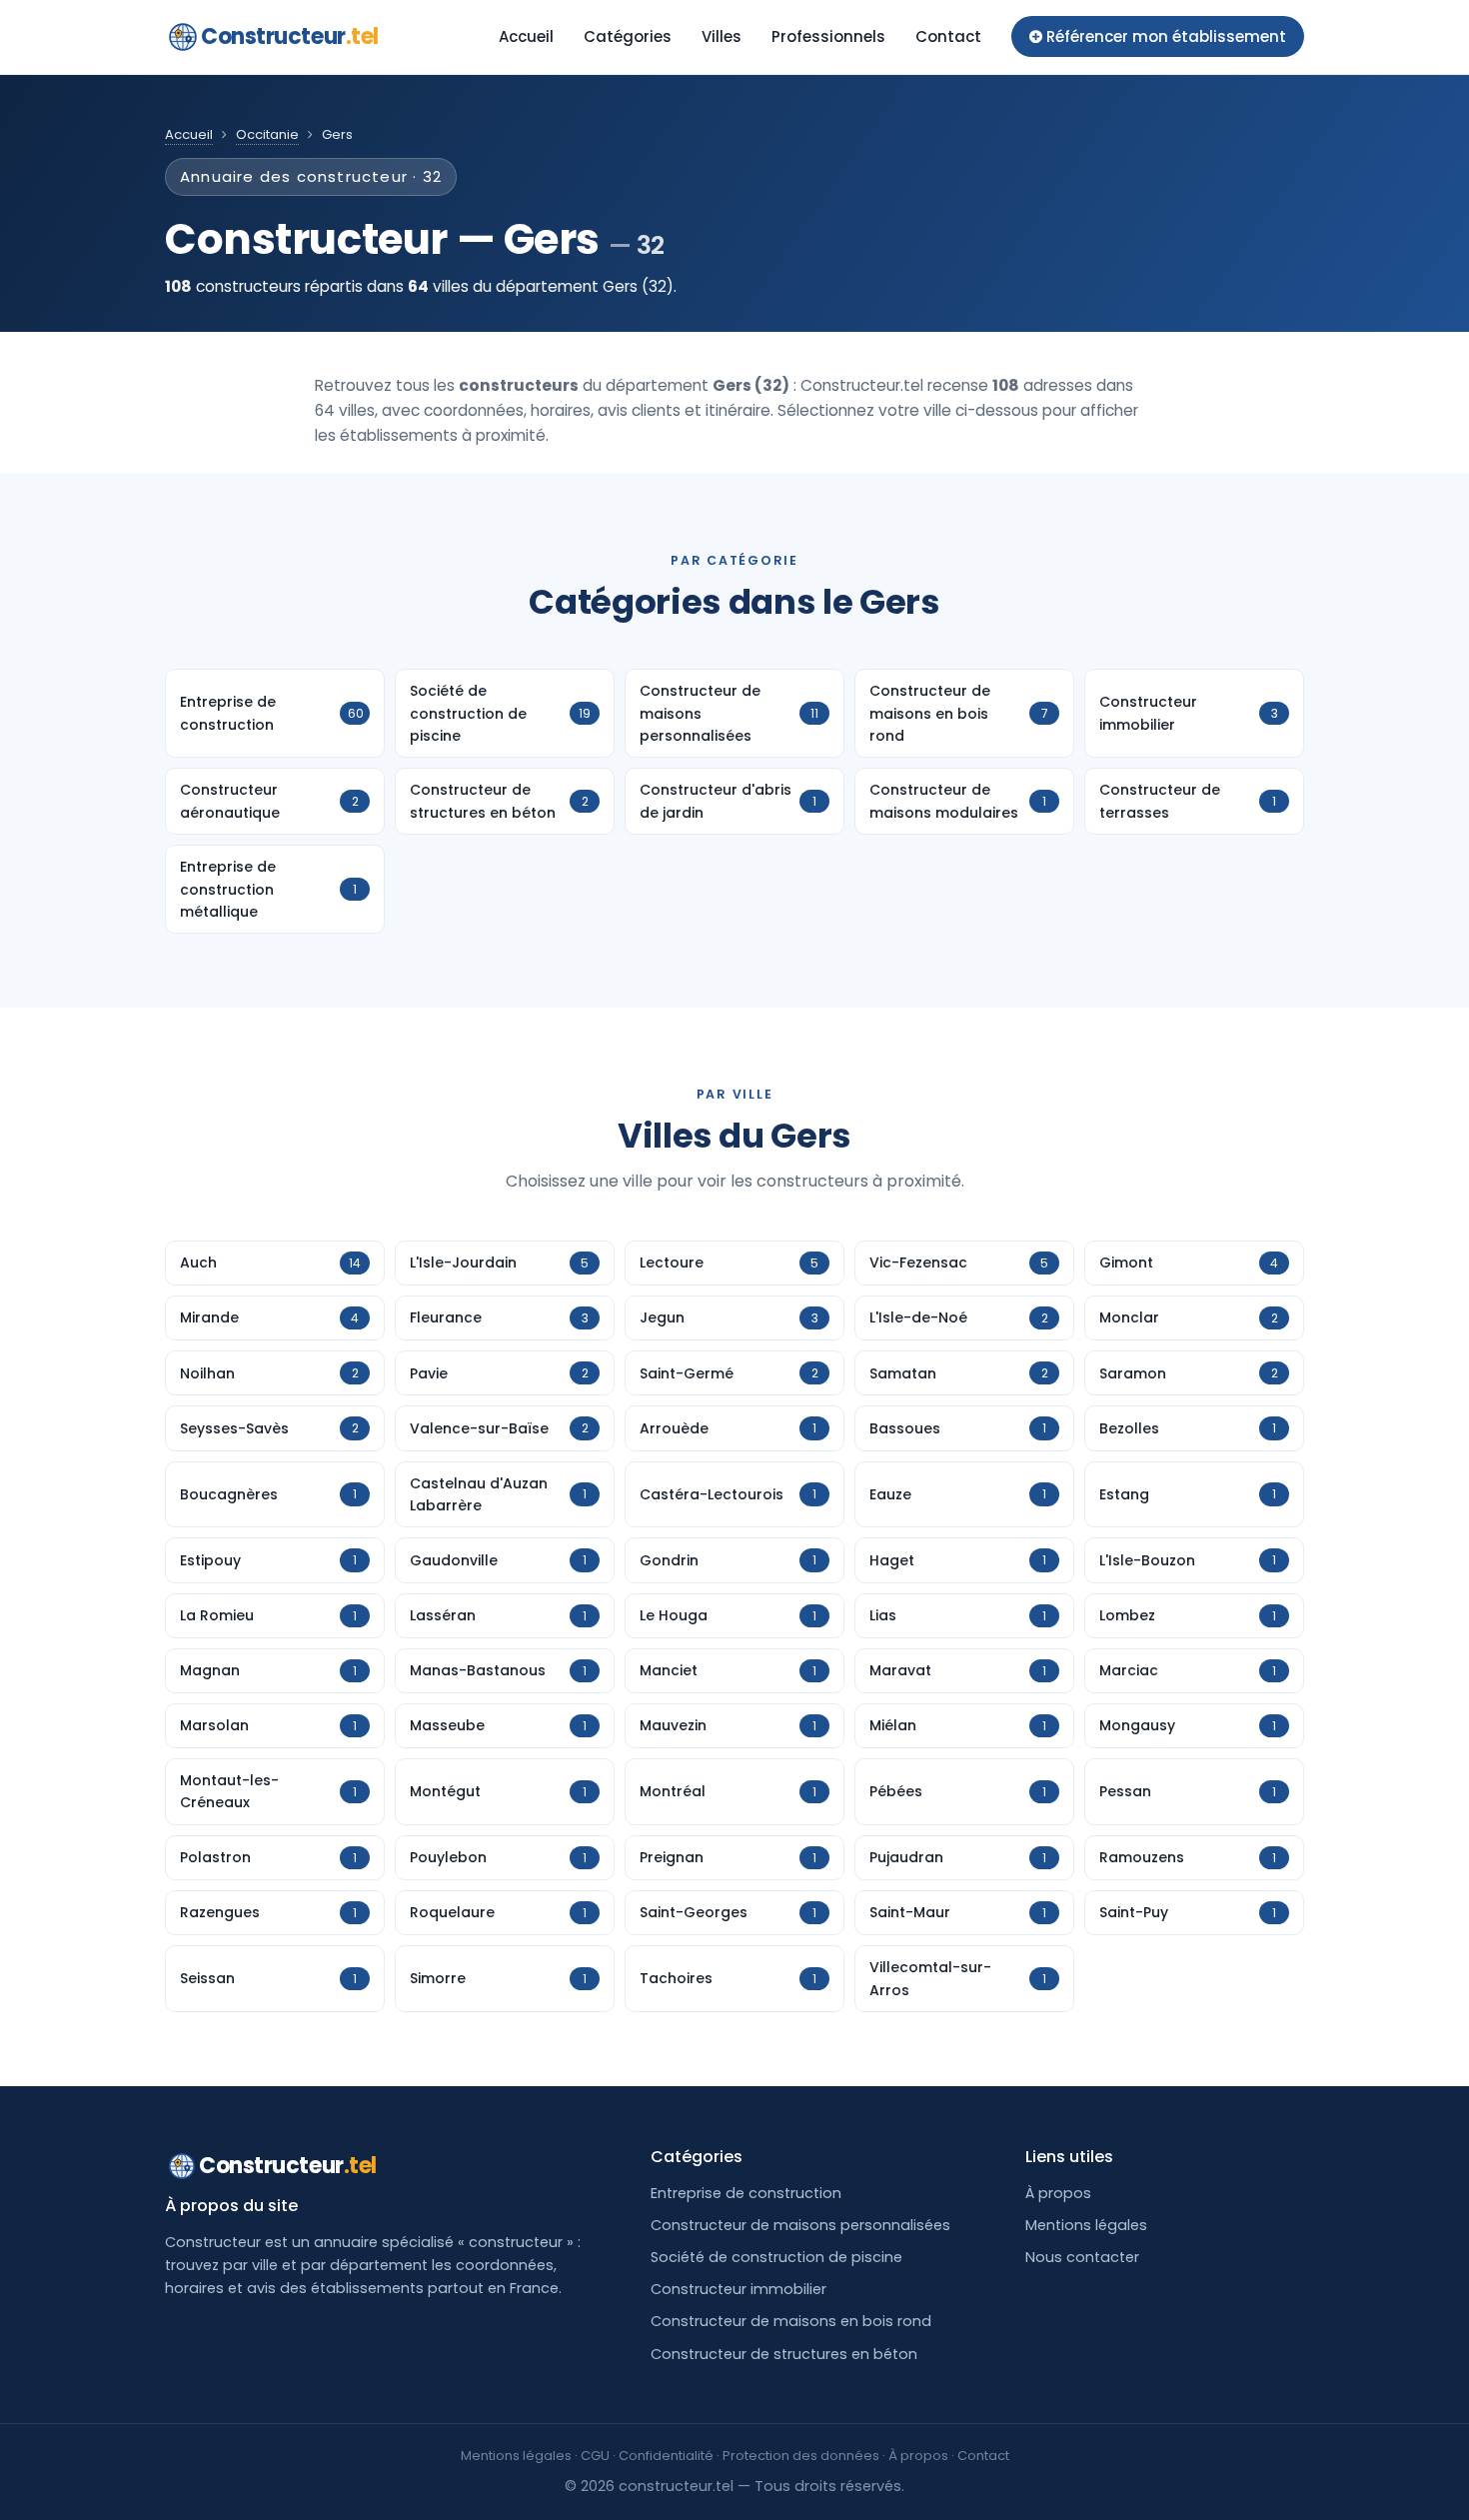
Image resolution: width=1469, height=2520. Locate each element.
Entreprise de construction (746, 2193)
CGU (595, 2456)
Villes (722, 36)
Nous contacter (1082, 2257)
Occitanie (267, 134)
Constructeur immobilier (738, 2289)
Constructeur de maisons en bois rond (791, 2321)
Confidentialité (666, 2456)
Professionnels (828, 36)
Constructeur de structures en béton (784, 2354)
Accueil (526, 36)
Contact (948, 36)
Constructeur (290, 36)
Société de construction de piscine (776, 2257)
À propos (1058, 2193)
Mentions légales (1086, 2225)
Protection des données (801, 2456)
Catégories (628, 36)
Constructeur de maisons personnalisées (800, 2225)
